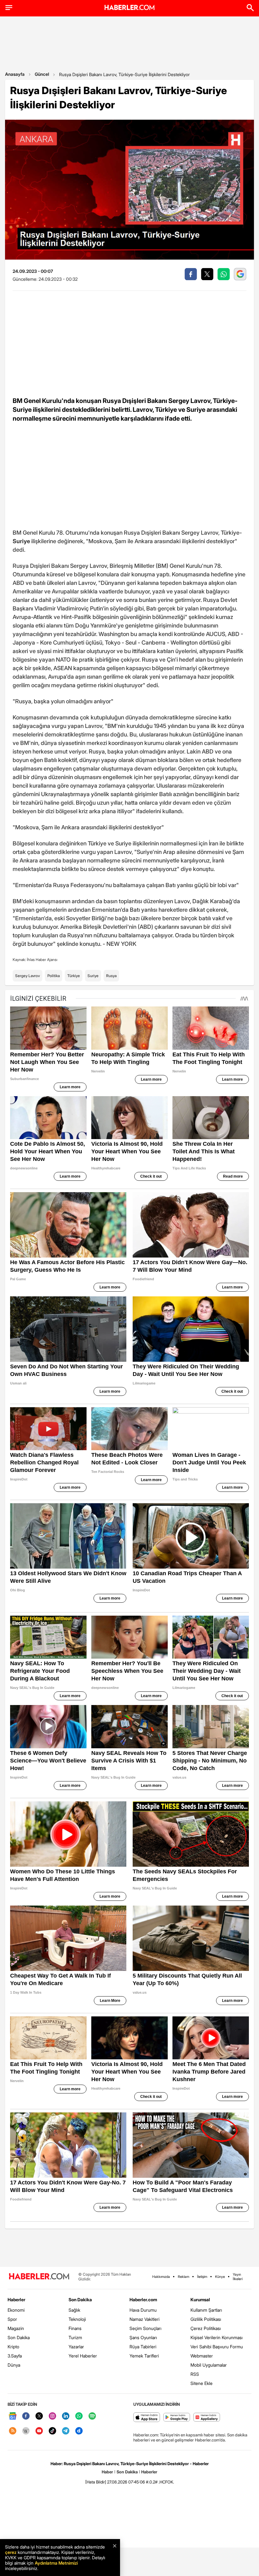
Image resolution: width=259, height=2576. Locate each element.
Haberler (16, 2300)
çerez (11, 2552)
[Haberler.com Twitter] (39, 2416)
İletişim (202, 2277)
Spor (12, 2319)
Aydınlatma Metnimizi (56, 2563)
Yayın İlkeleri (238, 2277)
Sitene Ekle (202, 2383)
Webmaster (202, 2356)
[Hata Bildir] (96, 2482)
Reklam (184, 2277)
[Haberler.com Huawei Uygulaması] (207, 2418)
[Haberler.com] (39, 2277)
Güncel (42, 74)
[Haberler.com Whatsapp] (79, 2416)
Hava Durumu (143, 2310)
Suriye (93, 976)
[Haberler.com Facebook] (26, 2416)
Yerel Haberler (83, 2356)
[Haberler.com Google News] (13, 2416)
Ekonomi (16, 2310)
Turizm (75, 2337)
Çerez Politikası (206, 2328)
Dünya (14, 2365)
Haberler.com (143, 2300)
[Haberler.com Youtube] (39, 2431)
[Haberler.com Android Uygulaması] (177, 2418)
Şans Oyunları (143, 2337)
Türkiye (74, 976)
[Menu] (9, 8)
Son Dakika (19, 2337)
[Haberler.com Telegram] (66, 2431)
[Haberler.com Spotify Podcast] (92, 2416)
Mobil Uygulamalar (209, 2365)
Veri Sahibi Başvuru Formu (217, 2347)
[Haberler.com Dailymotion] (79, 2431)
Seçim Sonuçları (145, 2328)
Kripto (13, 2347)
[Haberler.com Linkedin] (66, 2416)
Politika (54, 976)
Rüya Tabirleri (143, 2347)
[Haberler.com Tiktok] (52, 2431)
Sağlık (74, 2310)
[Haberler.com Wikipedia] (26, 2431)
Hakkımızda (161, 2277)
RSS (195, 2374)
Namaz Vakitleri (145, 2319)
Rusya (111, 976)
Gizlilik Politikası (206, 2319)
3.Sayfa (15, 2356)
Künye (220, 2277)
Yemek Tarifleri (144, 2356)
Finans (75, 2328)
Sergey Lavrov (27, 976)
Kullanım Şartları (206, 2310)
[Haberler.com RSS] (13, 2431)
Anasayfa (15, 74)
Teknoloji (77, 2319)
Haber (107, 2472)
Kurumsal (200, 2300)
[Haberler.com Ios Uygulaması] (147, 2418)
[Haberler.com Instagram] (52, 2416)
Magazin (16, 2328)
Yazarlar (76, 2347)
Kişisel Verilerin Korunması (217, 2337)
